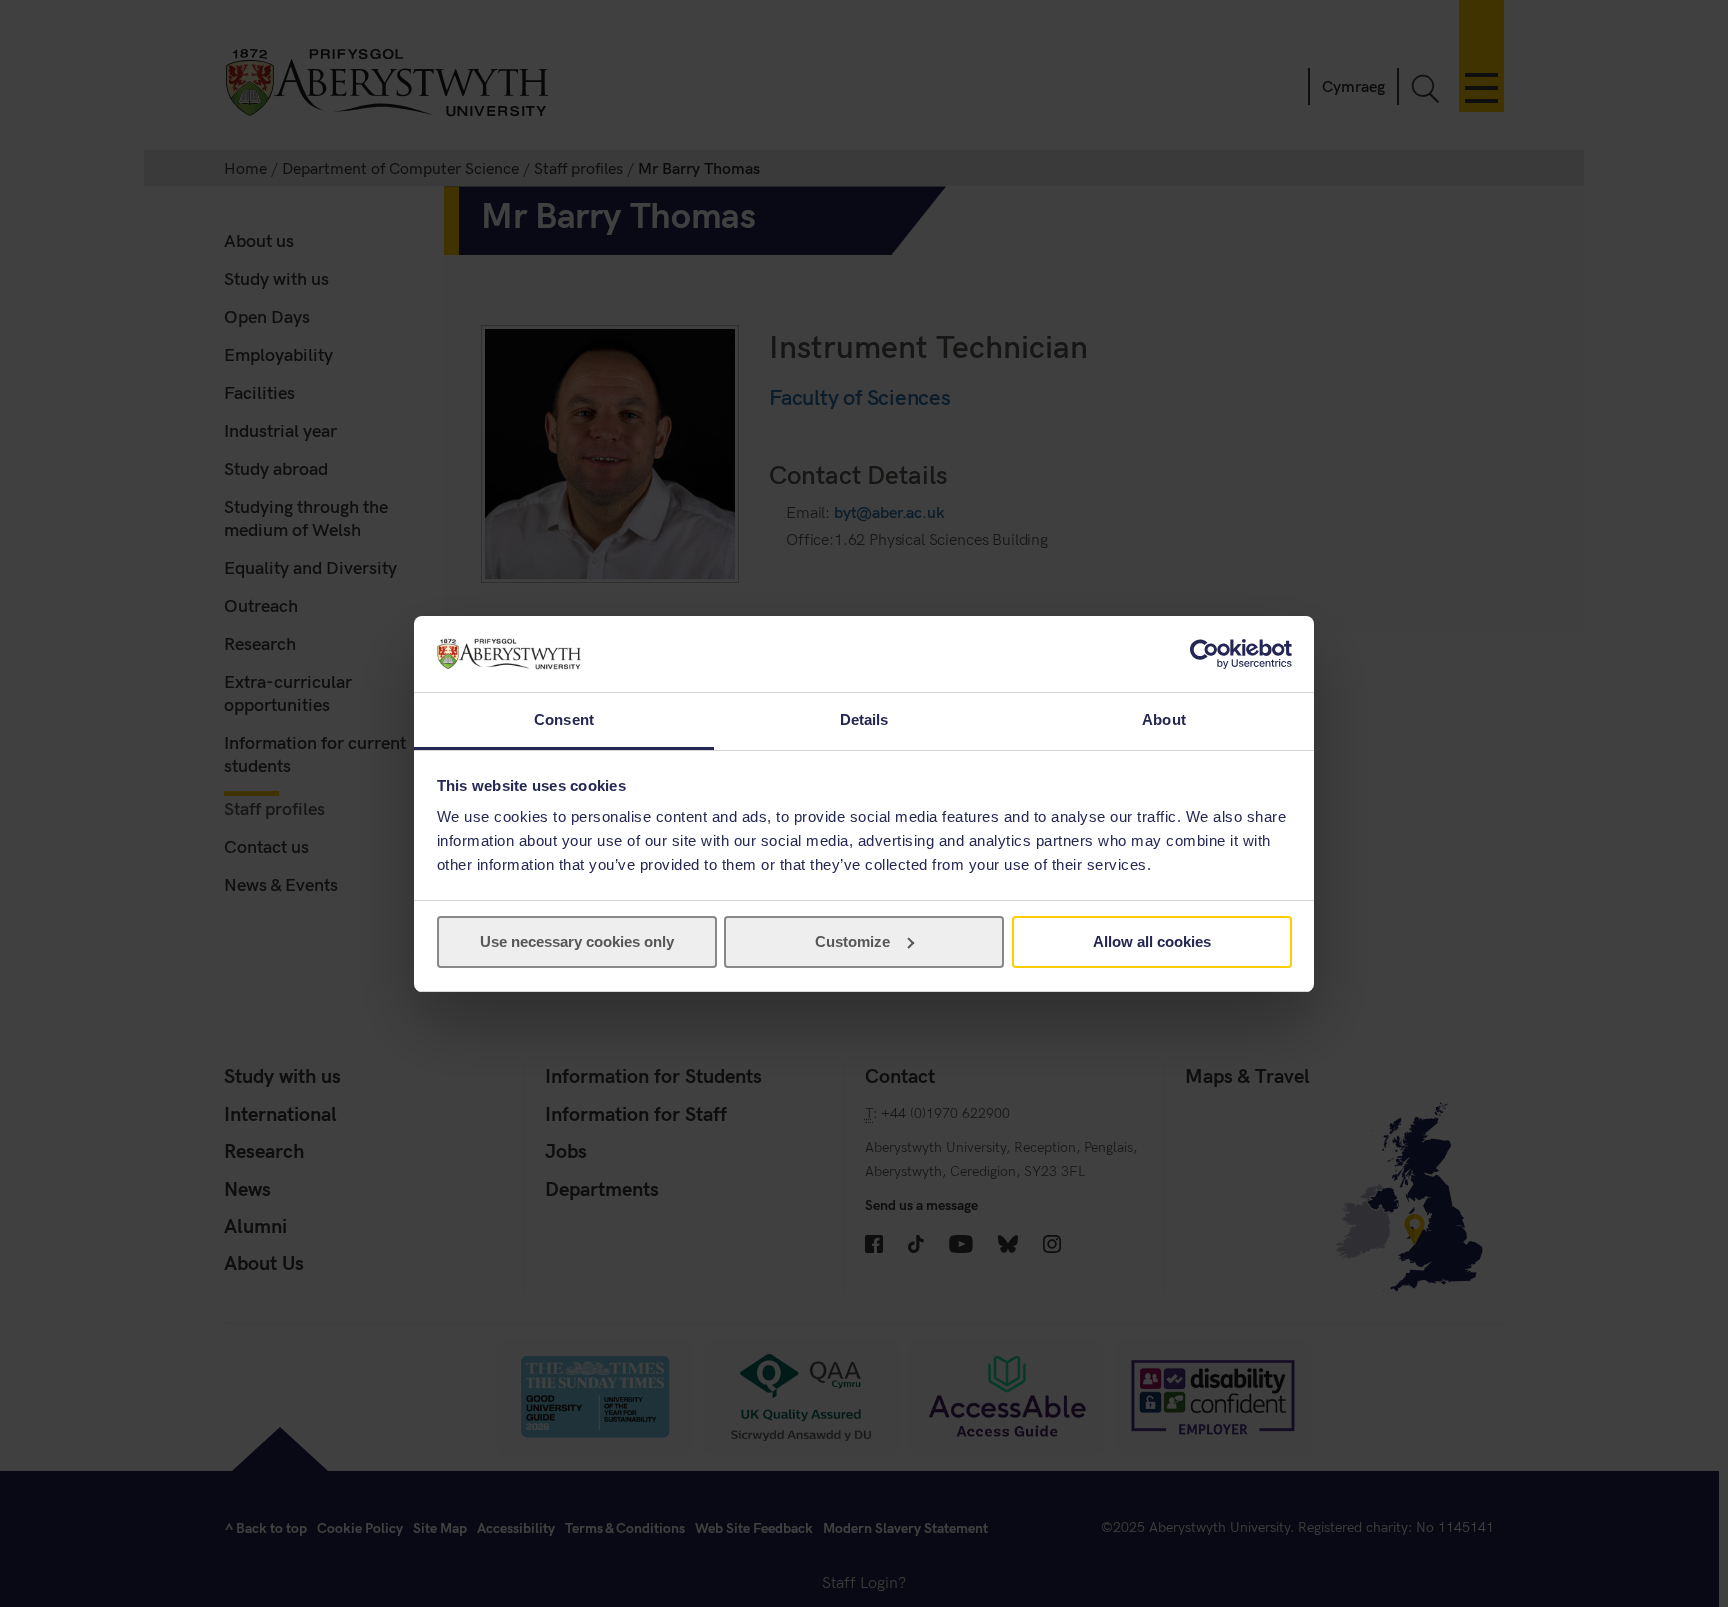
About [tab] (1164, 719)
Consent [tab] (564, 719)
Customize (852, 941)
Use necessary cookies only (577, 941)
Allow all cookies (1152, 941)
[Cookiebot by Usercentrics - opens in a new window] (1204, 654)
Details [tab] (864, 719)
